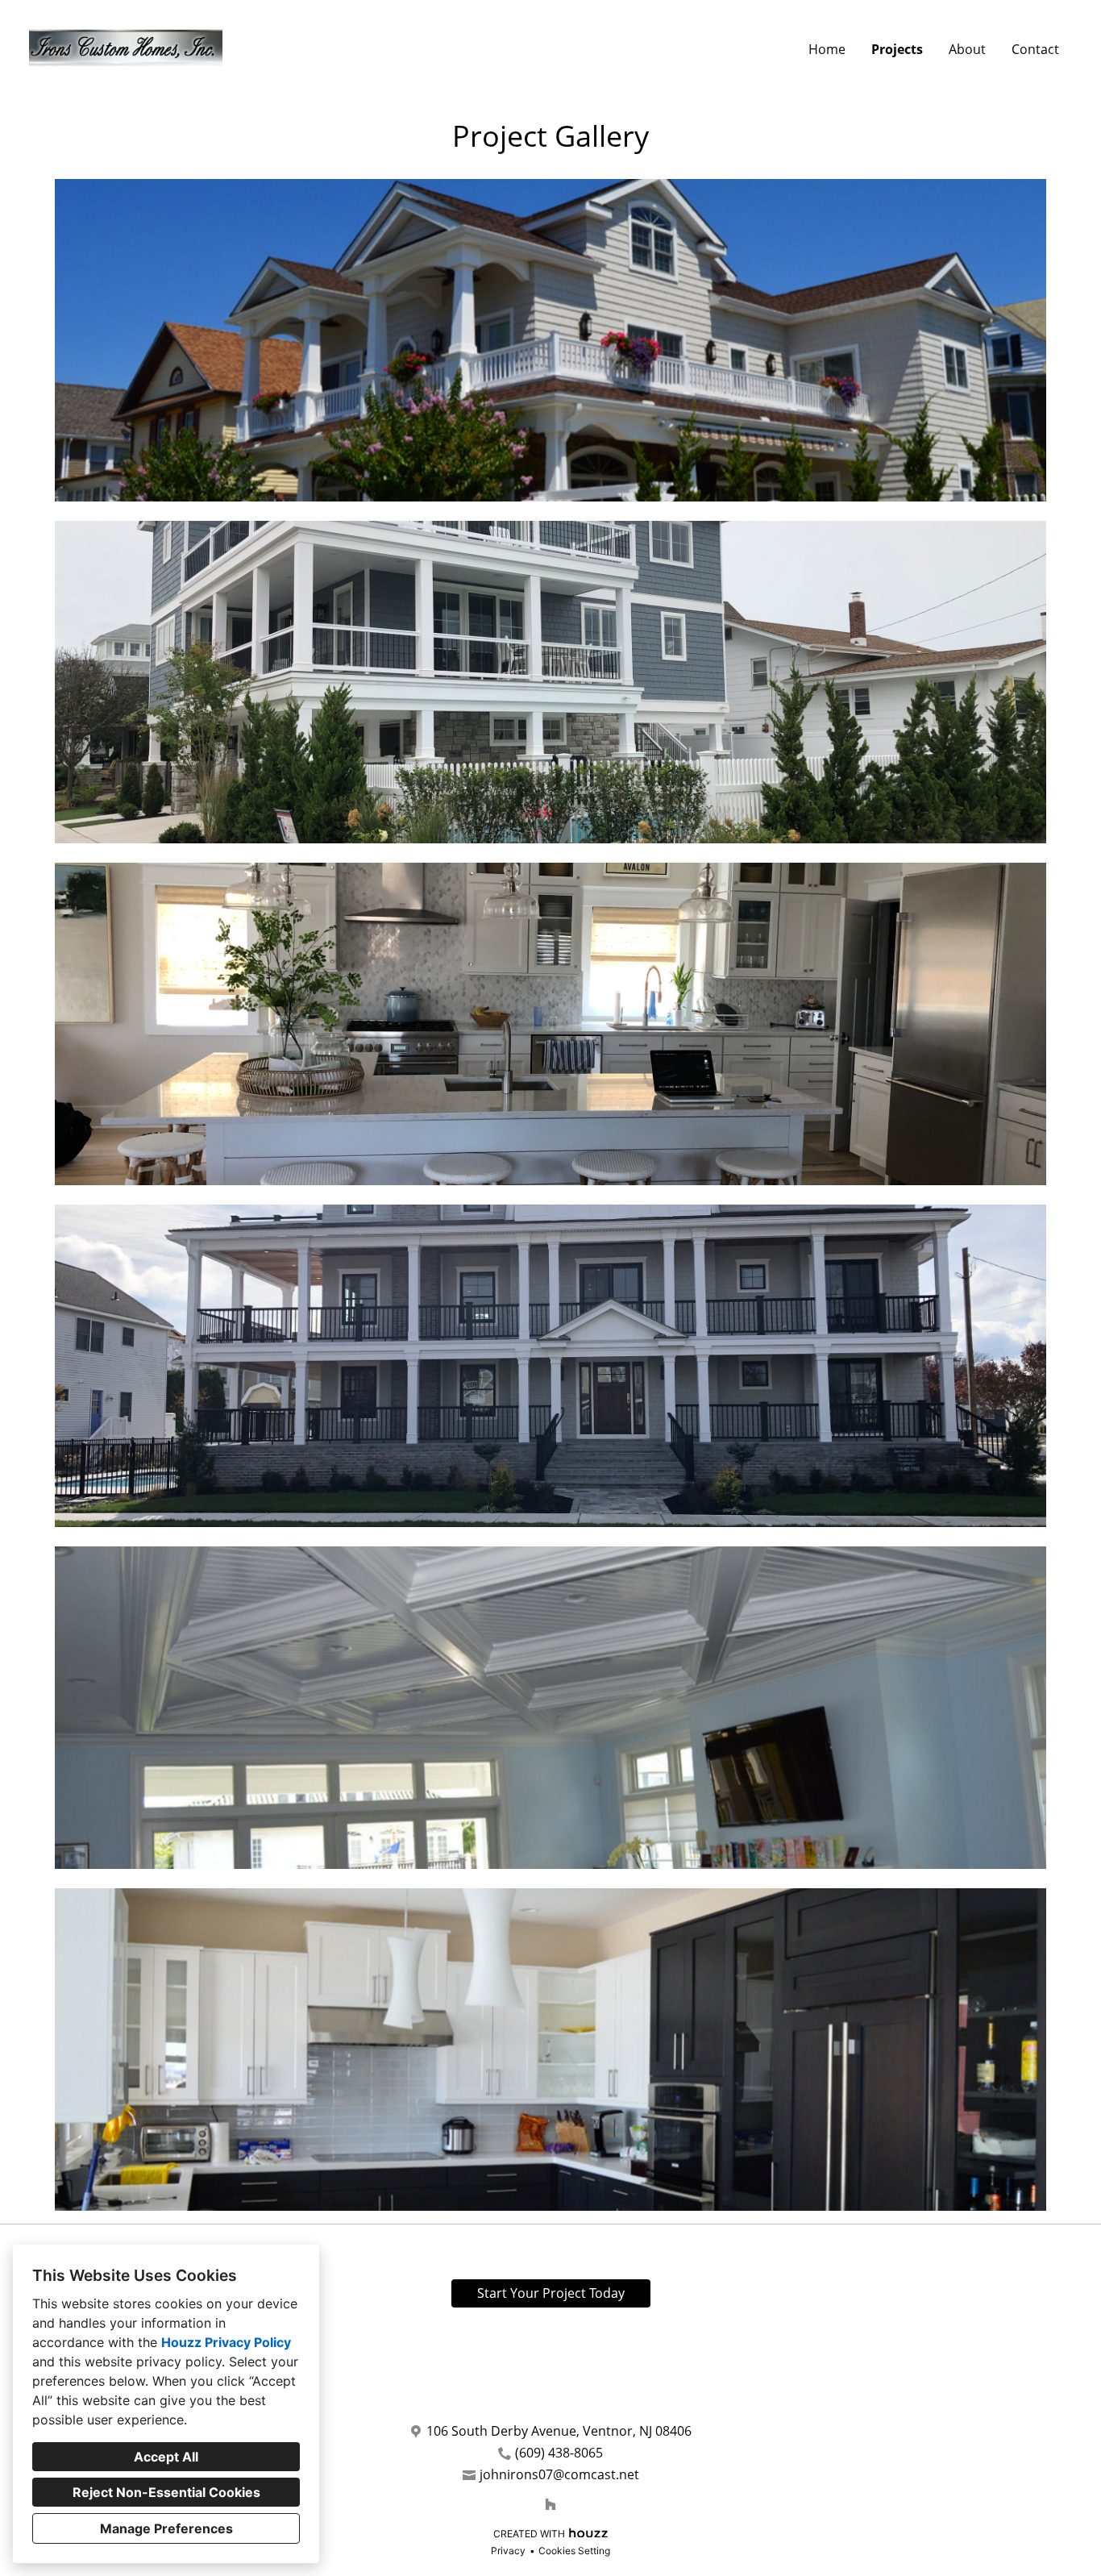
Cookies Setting (574, 2551)
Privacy (508, 2551)
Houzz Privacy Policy (226, 2342)
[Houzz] (550, 2504)
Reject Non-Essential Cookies (166, 2492)
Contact (1035, 49)
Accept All (166, 2457)
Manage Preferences (166, 2528)
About (967, 49)
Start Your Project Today (551, 2293)
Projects (897, 49)
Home (827, 49)
